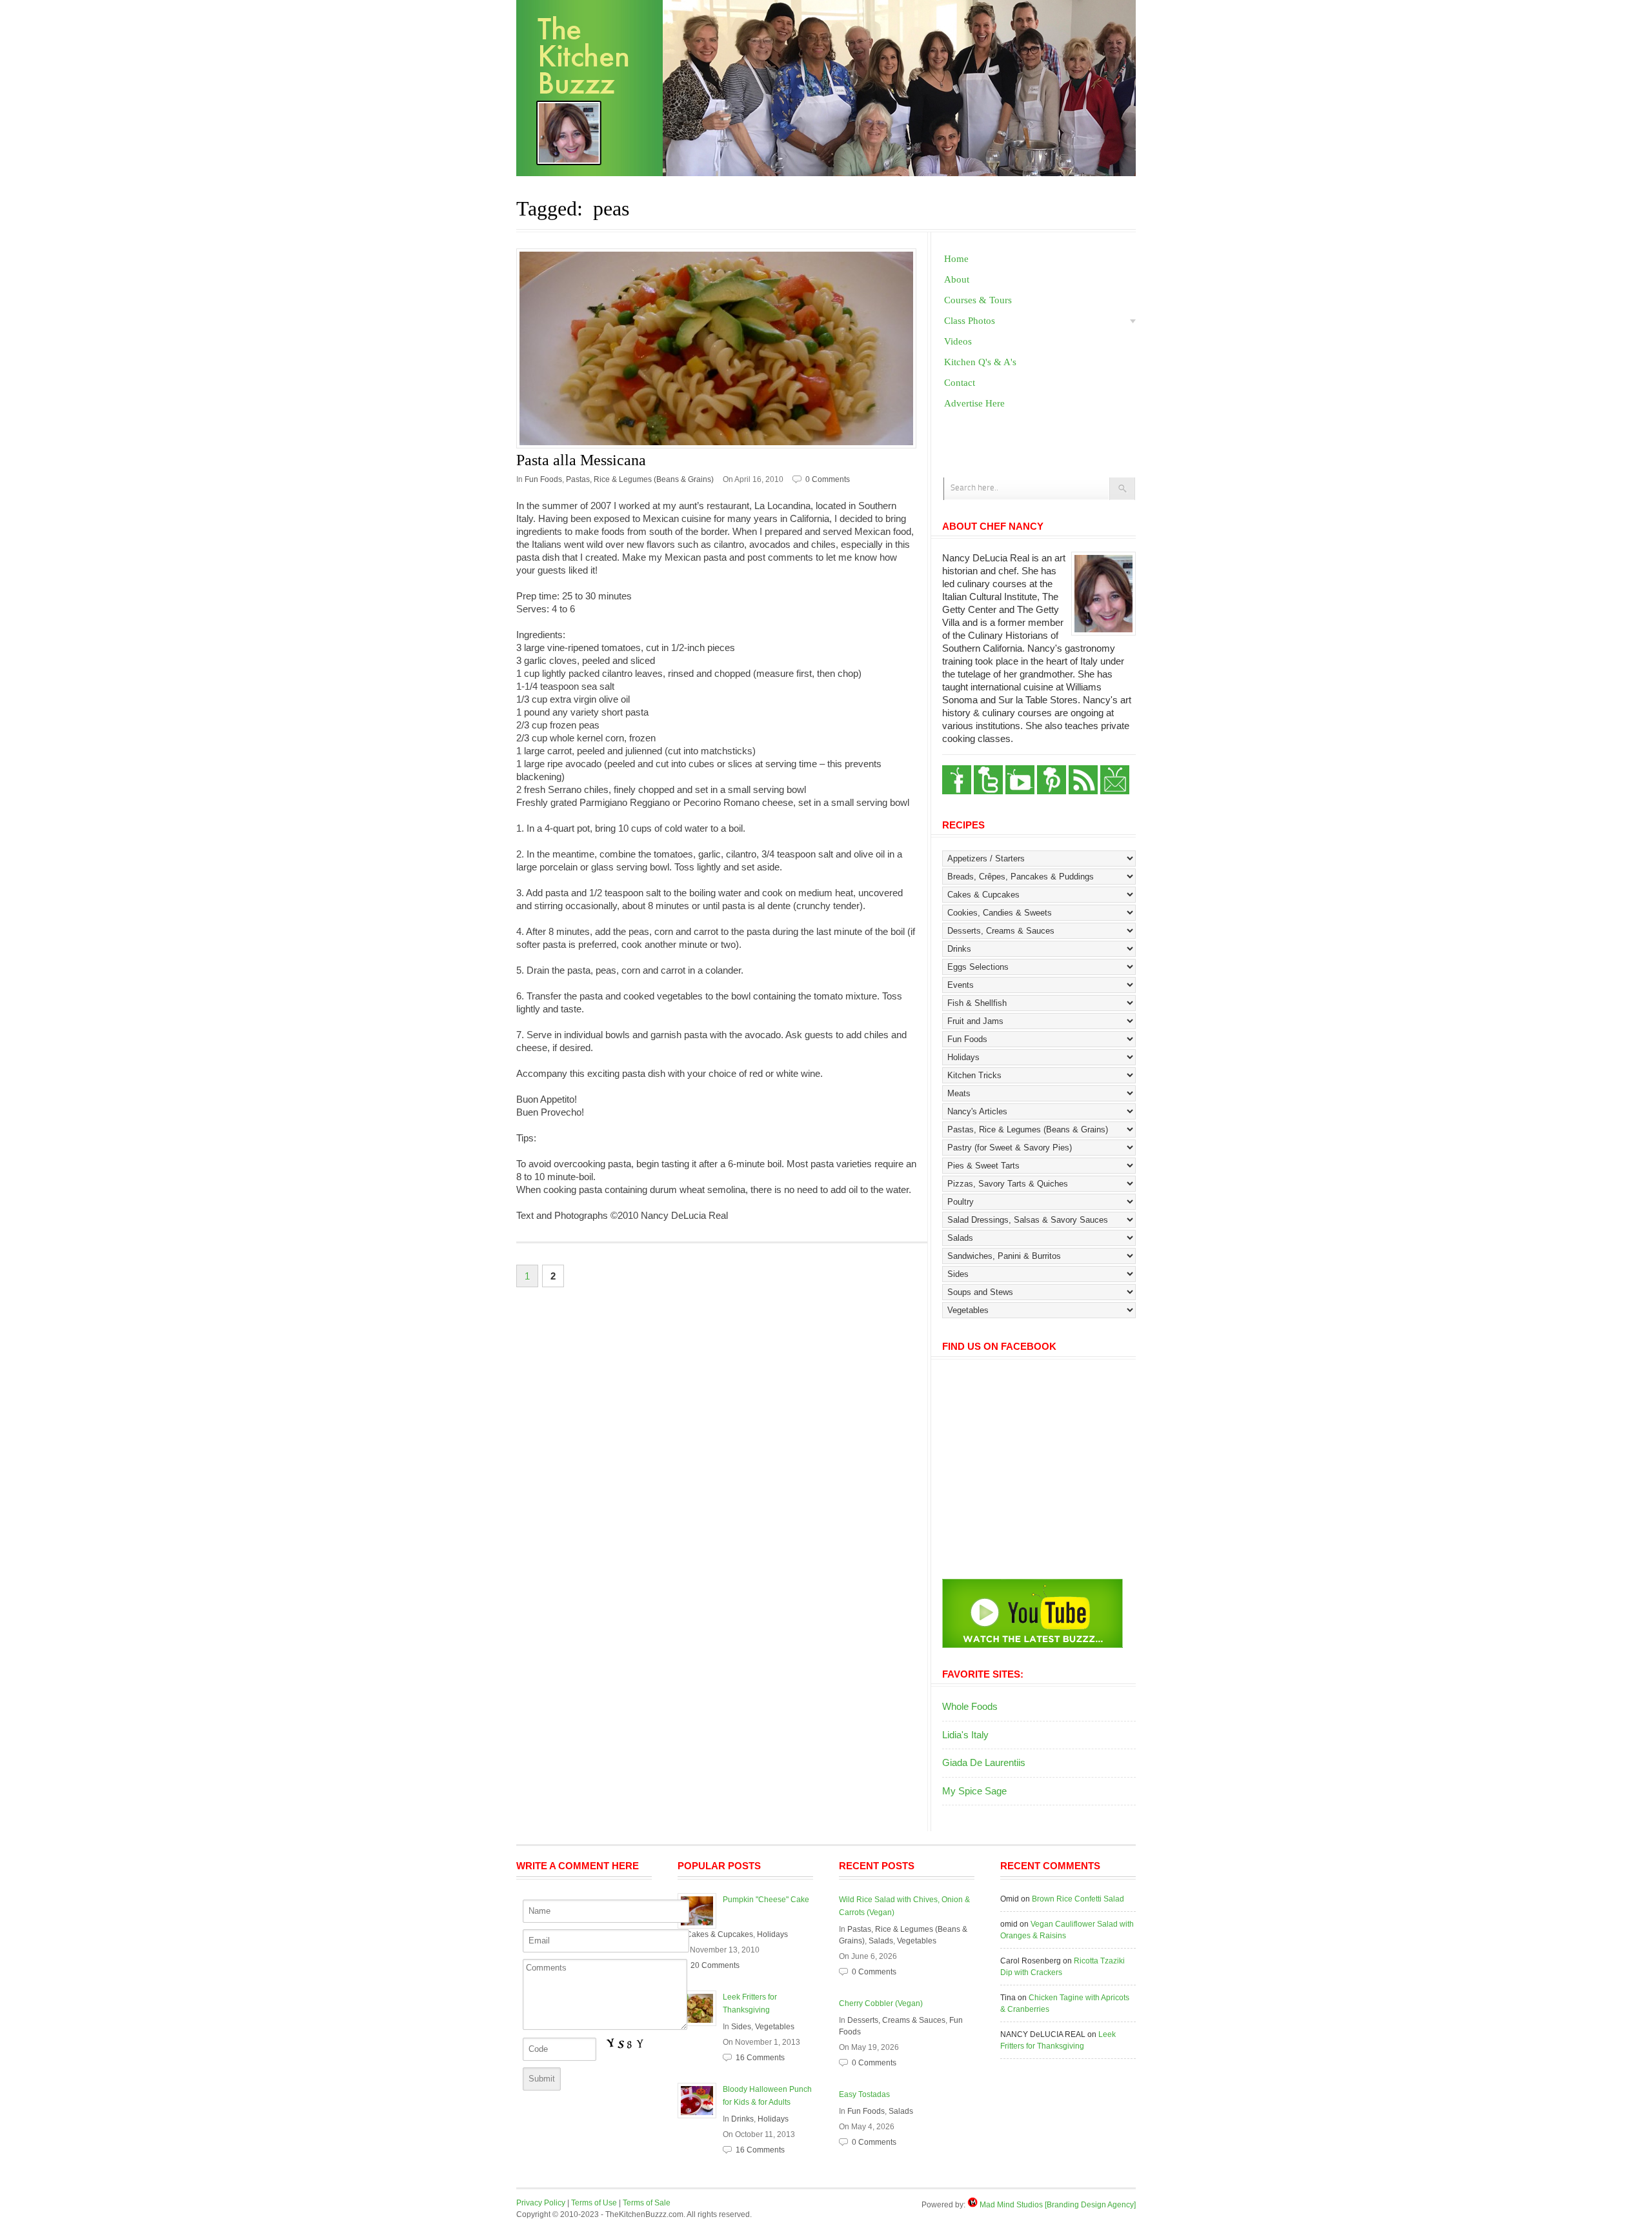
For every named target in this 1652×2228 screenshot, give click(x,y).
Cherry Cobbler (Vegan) (881, 2003)
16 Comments (760, 2058)
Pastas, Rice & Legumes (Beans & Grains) (640, 479)
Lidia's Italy (965, 1735)
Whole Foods (970, 1706)
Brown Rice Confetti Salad (1078, 1899)
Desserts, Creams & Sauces (896, 2020)
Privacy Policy (541, 2203)
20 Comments (715, 1965)
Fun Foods (543, 479)
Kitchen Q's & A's (980, 362)
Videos (958, 341)
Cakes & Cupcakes (720, 1934)
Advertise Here (974, 403)
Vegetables (775, 2027)
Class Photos (970, 321)
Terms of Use (594, 2203)
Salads (881, 1941)
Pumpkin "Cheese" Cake (766, 1900)
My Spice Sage (974, 1791)
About (957, 279)
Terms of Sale (647, 2203)
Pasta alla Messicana (581, 460)
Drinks (742, 2119)
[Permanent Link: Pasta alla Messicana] (722, 348)
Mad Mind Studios (1011, 2205)
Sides (741, 2027)
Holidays (772, 1934)
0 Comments (828, 479)
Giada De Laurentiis (984, 1762)
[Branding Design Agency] (1090, 2205)
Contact (960, 383)
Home (956, 259)
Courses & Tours (978, 300)
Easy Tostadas (864, 2094)
